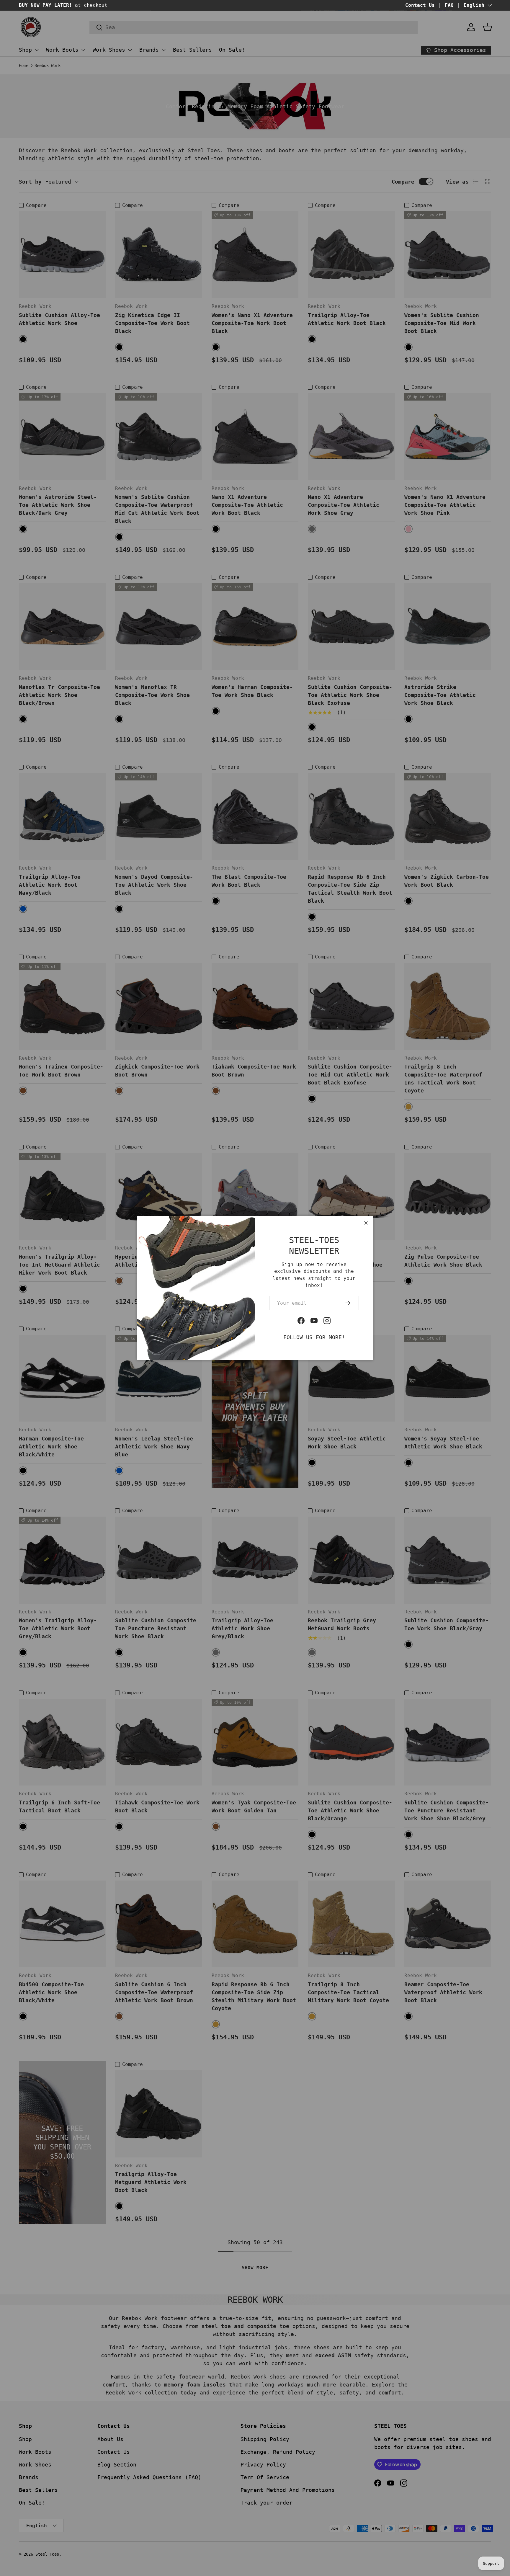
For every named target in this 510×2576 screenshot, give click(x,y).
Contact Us (420, 5)
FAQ (449, 5)
